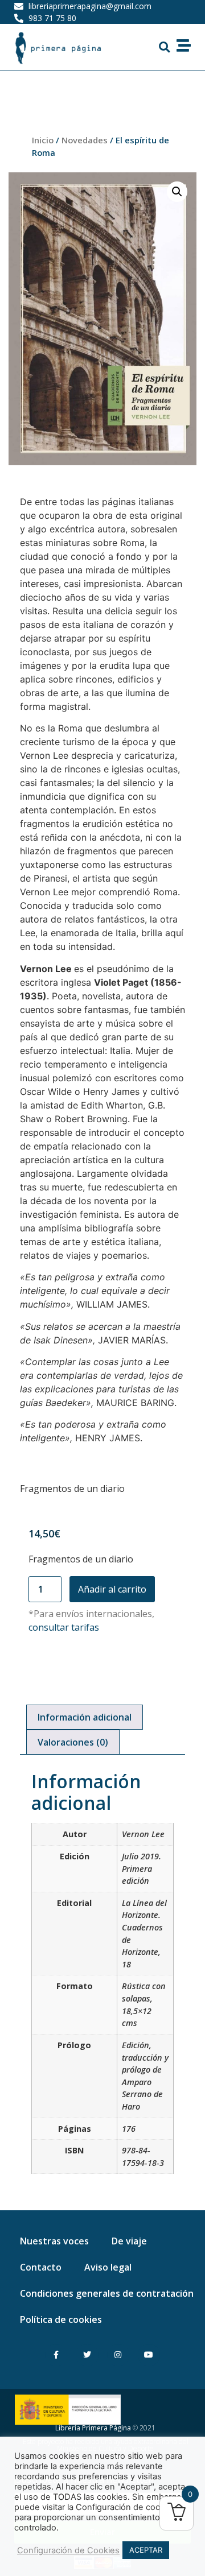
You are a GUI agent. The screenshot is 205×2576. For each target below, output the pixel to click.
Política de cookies (61, 2319)
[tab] (85, 1717)
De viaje (129, 2241)
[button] (164, 47)
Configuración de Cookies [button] (68, 2550)
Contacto (41, 2267)
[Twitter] (87, 2355)
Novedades (85, 140)
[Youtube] (149, 2355)
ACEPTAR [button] (146, 2550)
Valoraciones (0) (73, 1742)
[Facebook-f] (56, 2355)
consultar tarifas (64, 1627)
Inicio (43, 140)
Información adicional (85, 1717)
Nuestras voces (54, 2241)
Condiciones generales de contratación (107, 2293)
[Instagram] (118, 2355)
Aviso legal (108, 2267)
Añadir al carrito (112, 1589)
